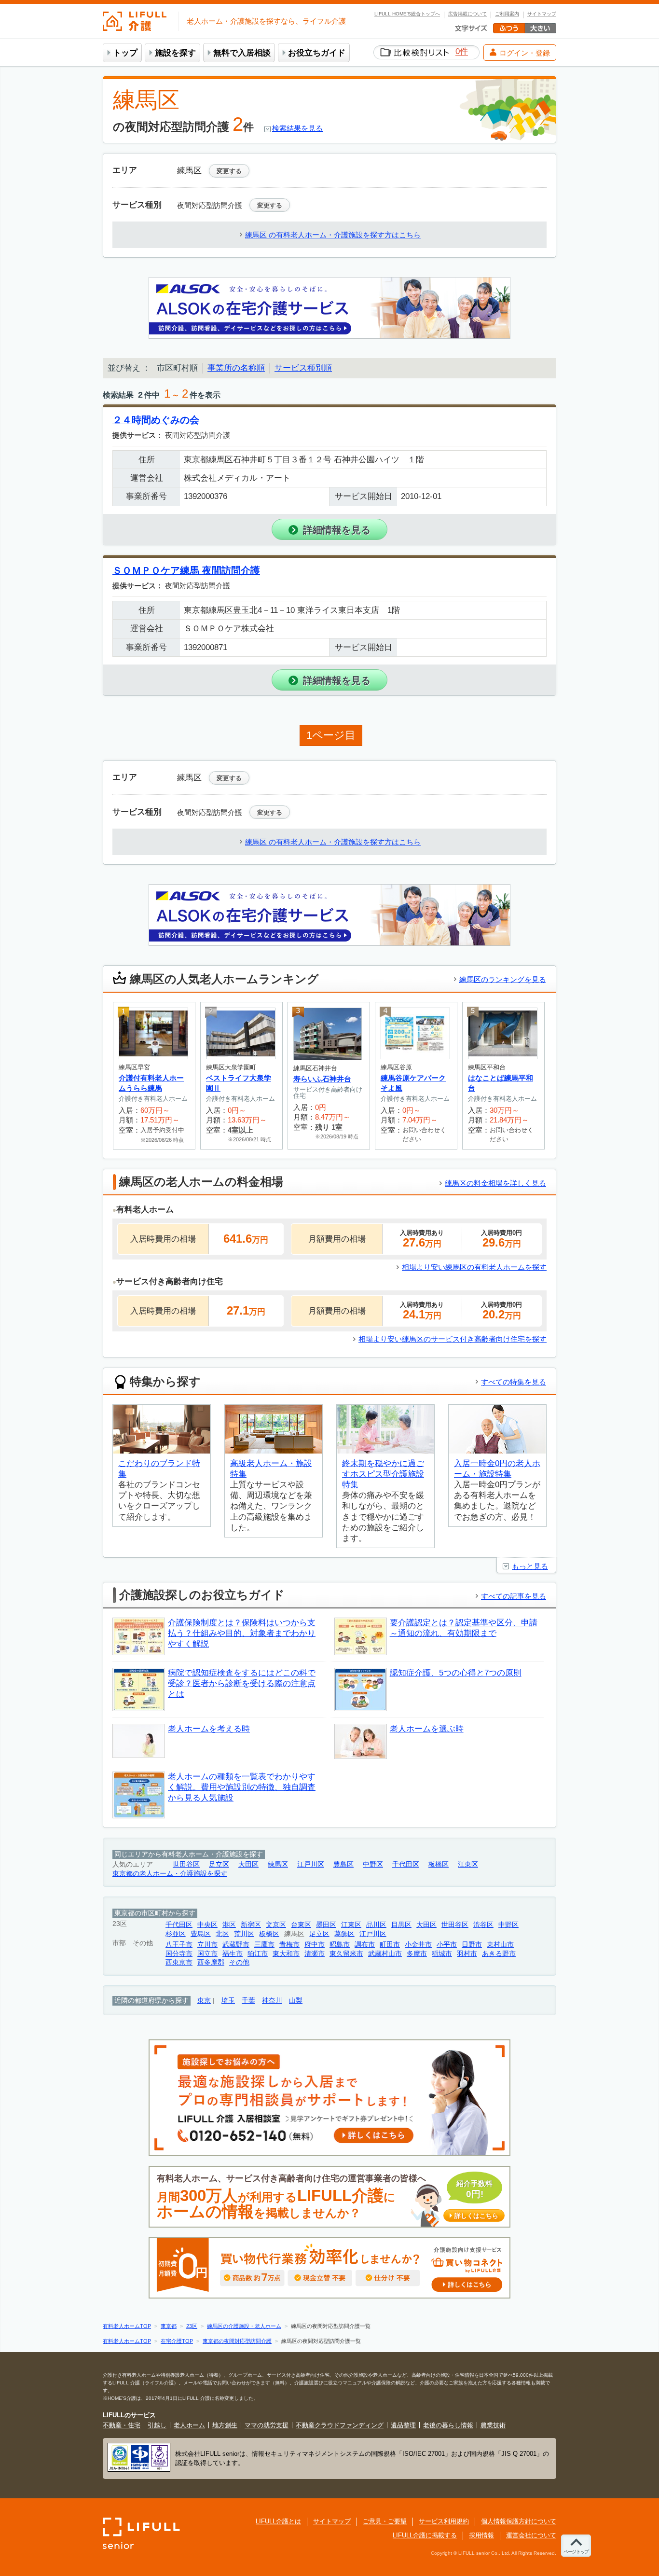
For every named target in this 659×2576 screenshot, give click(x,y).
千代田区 (406, 1864)
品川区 (376, 1925)
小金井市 (418, 1945)
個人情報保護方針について (519, 2521)
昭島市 (340, 1945)
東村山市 (500, 1945)
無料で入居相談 (242, 53)
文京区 (276, 1925)
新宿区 (251, 1925)
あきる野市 (499, 1954)
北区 (222, 1934)
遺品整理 (403, 2425)
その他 (239, 1962)
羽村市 (467, 1954)
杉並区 (176, 1934)
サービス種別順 (303, 368)
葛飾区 (344, 1934)
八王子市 (179, 1945)
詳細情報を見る (337, 530)
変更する (229, 171)
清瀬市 (315, 1954)
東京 (204, 2001)
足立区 (219, 1864)
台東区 (301, 1925)
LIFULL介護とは (278, 2521)
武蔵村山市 (385, 1954)
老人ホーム (189, 2425)
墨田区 (326, 1925)
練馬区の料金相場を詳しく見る (495, 1183)
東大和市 (286, 1954)
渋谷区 (483, 1925)
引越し (157, 2425)
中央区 (207, 1925)
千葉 (248, 2001)
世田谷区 (186, 1864)
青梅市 (289, 1945)
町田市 (390, 1945)
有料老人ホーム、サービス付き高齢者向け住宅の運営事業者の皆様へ (328, 2197)
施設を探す (175, 53)
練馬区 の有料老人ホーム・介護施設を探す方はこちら (333, 235)
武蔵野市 (236, 1945)
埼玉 (228, 2001)
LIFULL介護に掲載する (425, 2535)
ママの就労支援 (267, 2425)
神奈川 (272, 2001)
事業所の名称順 (236, 368)
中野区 (373, 1864)
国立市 (207, 1954)
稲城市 (442, 1954)
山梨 (296, 2001)
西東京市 (179, 1962)
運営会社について (531, 2535)
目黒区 (401, 1925)
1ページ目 (331, 735)
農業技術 (493, 2425)
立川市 (207, 1945)
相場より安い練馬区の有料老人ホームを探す (474, 1267)
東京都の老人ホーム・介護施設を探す (170, 1874)
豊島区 (343, 1864)
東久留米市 (346, 1954)
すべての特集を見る (514, 1382)
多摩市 (417, 1954)
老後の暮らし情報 (448, 2425)
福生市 (233, 1954)
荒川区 (244, 1934)
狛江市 (258, 1954)
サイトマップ (542, 14)
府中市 (315, 1945)
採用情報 (481, 2535)
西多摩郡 (211, 1962)
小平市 (447, 1945)
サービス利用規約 (444, 2521)
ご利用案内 (507, 14)
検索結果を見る (297, 128)
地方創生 (225, 2425)
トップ (125, 53)
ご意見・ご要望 (385, 2521)
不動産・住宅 (122, 2425)
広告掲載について (467, 14)
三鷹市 (264, 1945)
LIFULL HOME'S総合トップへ (407, 14)
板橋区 (439, 1864)
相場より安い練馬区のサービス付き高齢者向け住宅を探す (453, 1339)
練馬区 (278, 1864)
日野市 (472, 1945)
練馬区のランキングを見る (503, 979)
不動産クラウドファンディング (340, 2425)
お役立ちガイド (317, 53)
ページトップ (576, 2552)
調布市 (365, 1945)
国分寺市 (179, 1954)
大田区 (248, 1864)
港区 (229, 1925)
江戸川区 (311, 1864)
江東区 (468, 1864)
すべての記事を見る (514, 1596)
